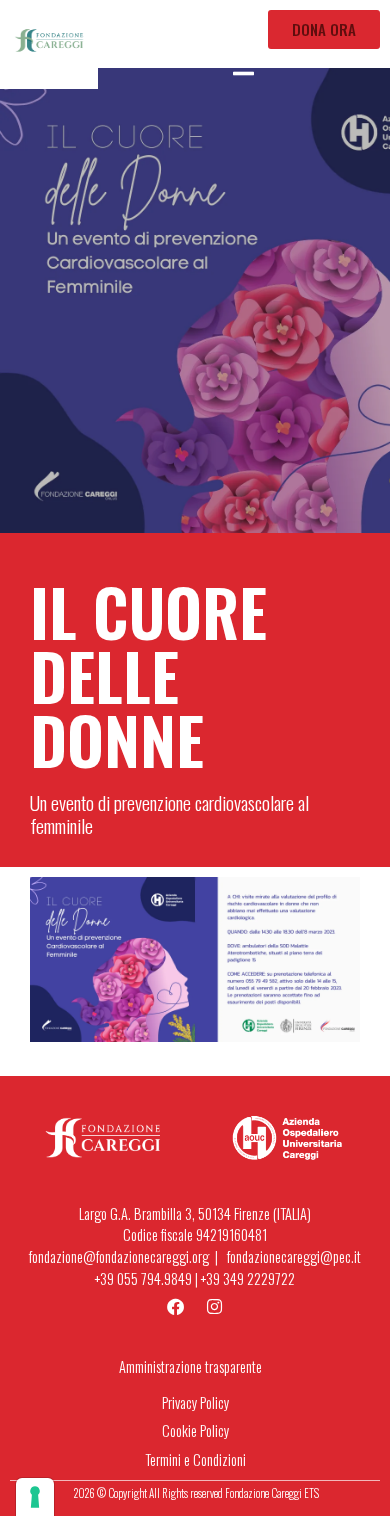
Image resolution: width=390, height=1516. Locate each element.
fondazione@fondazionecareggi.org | (128, 1256)
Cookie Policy (195, 1430)
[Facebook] (176, 1306)
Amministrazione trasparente (190, 1366)
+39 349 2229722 (248, 1278)
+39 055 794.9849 (143, 1278)
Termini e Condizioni (195, 1459)
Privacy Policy (195, 1402)
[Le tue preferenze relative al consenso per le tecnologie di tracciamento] (35, 1497)
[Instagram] (215, 1306)
